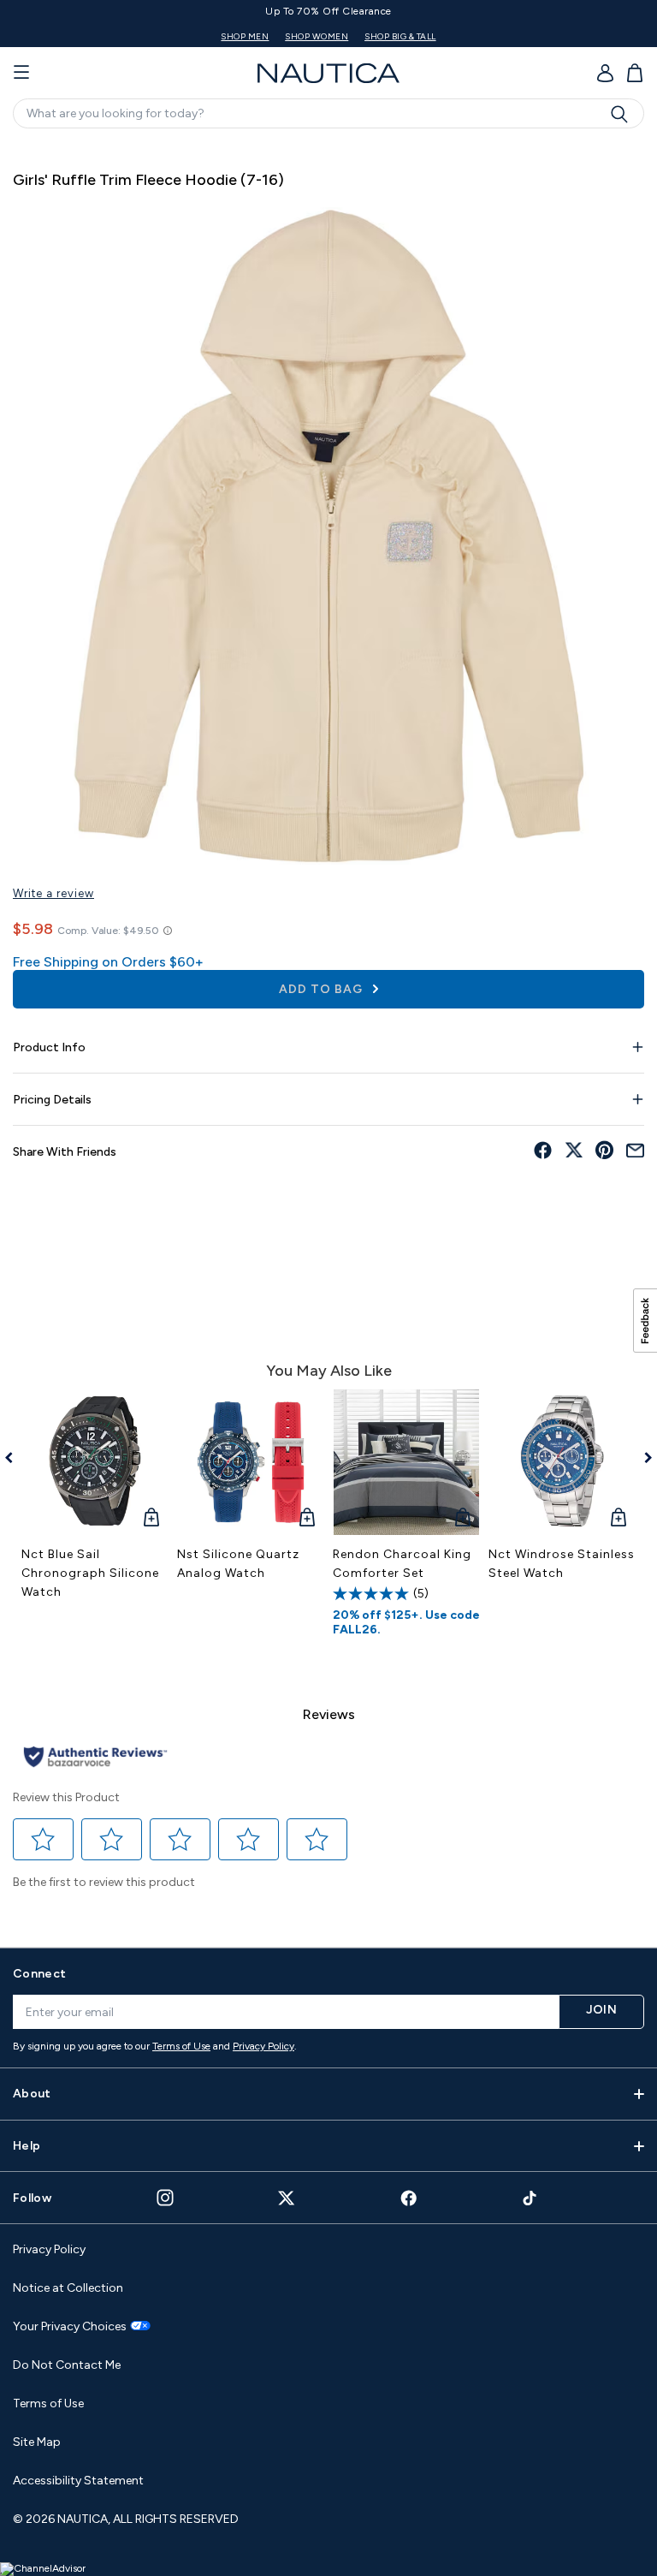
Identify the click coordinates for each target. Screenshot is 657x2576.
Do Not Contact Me (67, 2365)
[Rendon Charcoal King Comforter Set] (406, 1462)
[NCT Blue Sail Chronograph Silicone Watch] (95, 1462)
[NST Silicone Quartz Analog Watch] (251, 1462)
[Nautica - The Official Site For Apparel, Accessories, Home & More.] (328, 73)
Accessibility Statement (78, 2481)
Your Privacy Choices (70, 2327)
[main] (328, 1035)
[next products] (642, 1458)
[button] (44, 1839)
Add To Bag (323, 989)
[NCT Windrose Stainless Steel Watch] (562, 1462)
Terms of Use (181, 2046)
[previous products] (15, 1458)
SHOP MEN (441, 36)
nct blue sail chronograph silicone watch (90, 1573)
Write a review (53, 893)
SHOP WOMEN (513, 36)
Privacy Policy (263, 2046)
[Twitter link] (287, 2198)
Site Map (37, 2442)
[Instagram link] (165, 2198)
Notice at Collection (68, 2288)
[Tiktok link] (530, 2198)
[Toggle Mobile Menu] (21, 73)
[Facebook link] (409, 2198)
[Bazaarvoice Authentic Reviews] (95, 1758)
